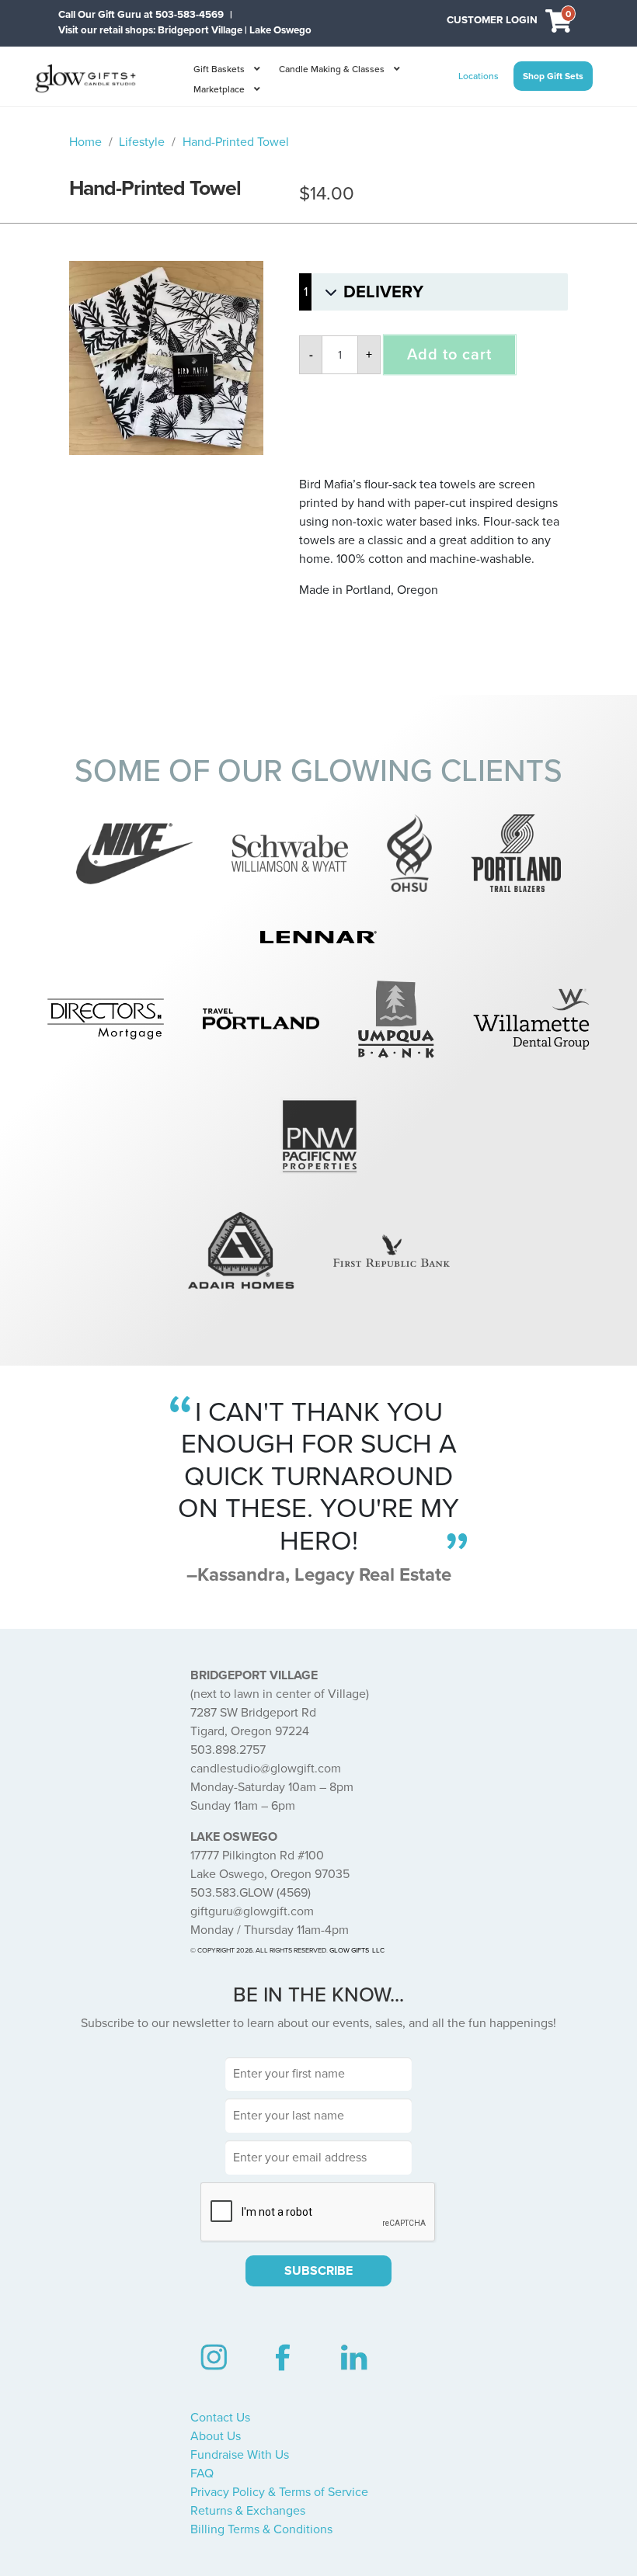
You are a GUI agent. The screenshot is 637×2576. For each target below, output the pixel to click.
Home (85, 142)
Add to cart (449, 355)
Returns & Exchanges (248, 2511)
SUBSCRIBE (318, 2271)
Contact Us (220, 2418)
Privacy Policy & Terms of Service (279, 2492)
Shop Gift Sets (553, 76)
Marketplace (219, 89)
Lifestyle (142, 142)
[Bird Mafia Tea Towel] (166, 358)
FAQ (202, 2474)
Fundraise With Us (240, 2455)
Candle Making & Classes (332, 69)
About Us (216, 2436)
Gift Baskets (219, 69)
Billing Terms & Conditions (261, 2529)
